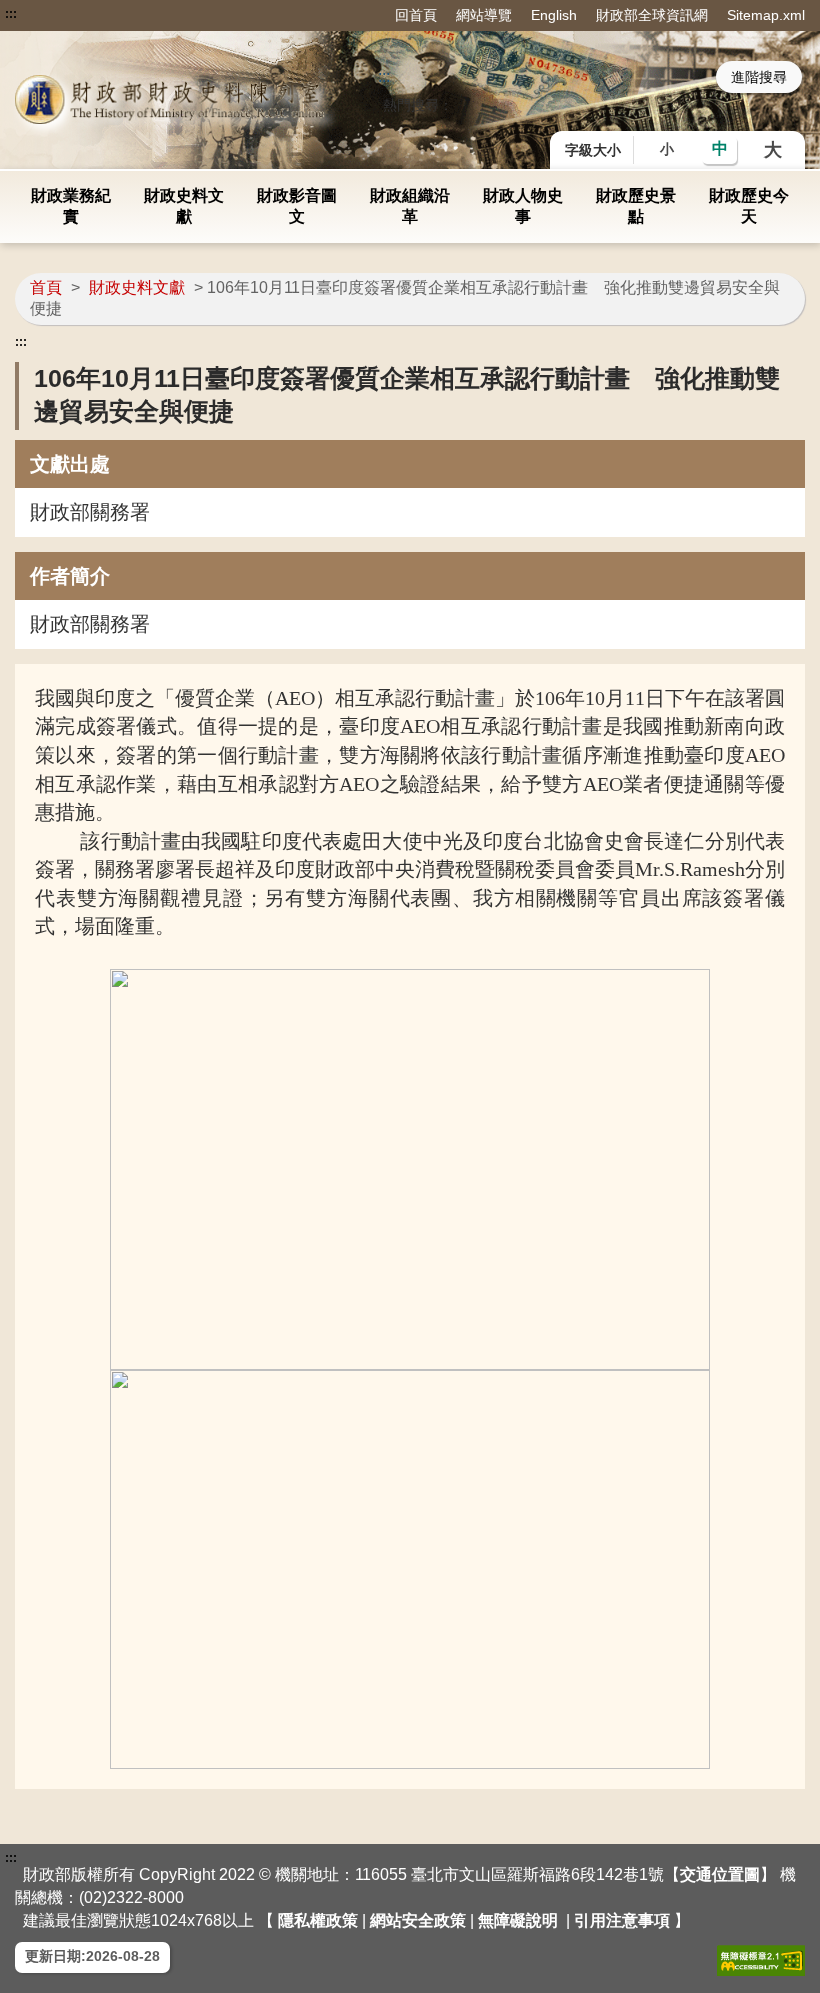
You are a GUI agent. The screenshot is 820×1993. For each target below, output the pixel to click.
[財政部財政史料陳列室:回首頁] (173, 99)
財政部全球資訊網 (652, 15)
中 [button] (720, 148)
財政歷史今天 (749, 206)
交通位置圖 (720, 1874)
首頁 (46, 287)
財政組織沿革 (410, 206)
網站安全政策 (418, 1920)
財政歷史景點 (636, 206)
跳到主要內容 (53, 14)
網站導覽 (484, 15)
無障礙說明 (518, 1920)
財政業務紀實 (71, 206)
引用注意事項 (622, 1920)
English (554, 15)
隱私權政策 (318, 1920)
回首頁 (416, 15)
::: (11, 14)
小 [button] (667, 149)
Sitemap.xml (766, 15)
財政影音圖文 (297, 206)
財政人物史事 (523, 206)
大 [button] (773, 150)
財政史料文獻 (184, 206)
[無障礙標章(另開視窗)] (761, 1960)
